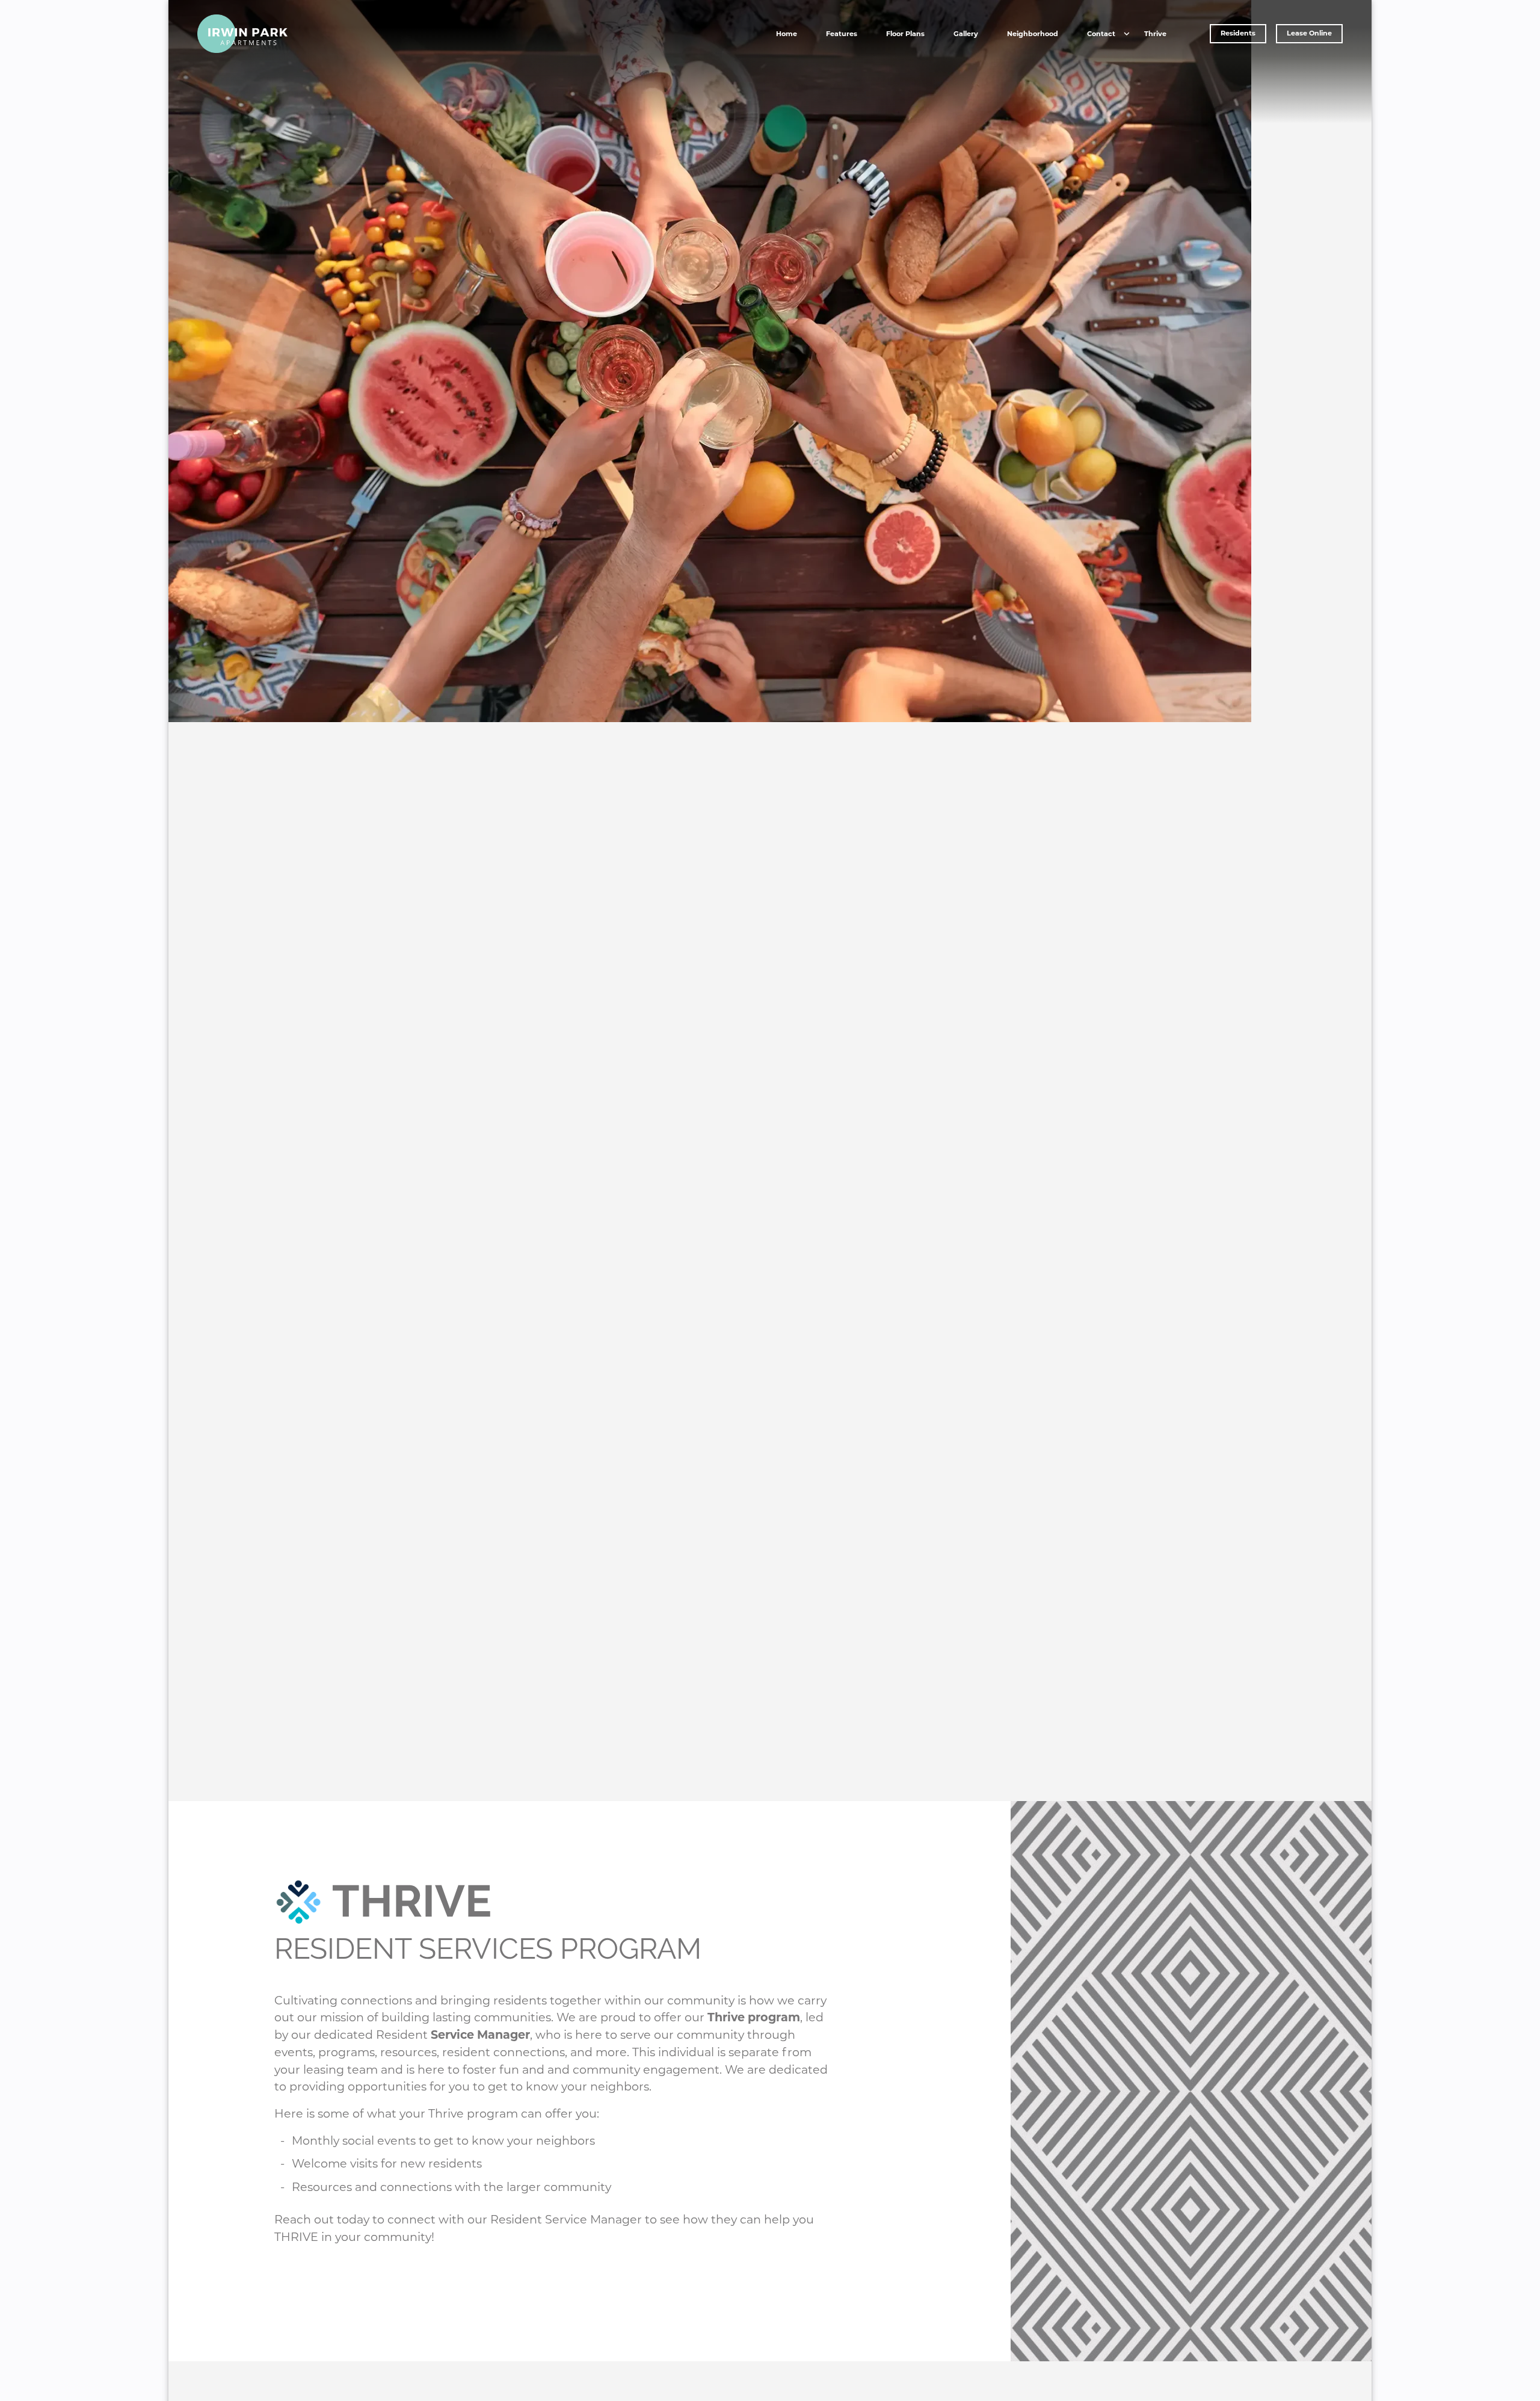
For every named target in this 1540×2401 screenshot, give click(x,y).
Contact (1101, 34)
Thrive (1155, 34)
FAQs (1101, 55)
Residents (1238, 33)
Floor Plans (905, 34)
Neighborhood (1033, 34)
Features (842, 34)
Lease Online (1309, 33)
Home (787, 34)
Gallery (966, 34)
